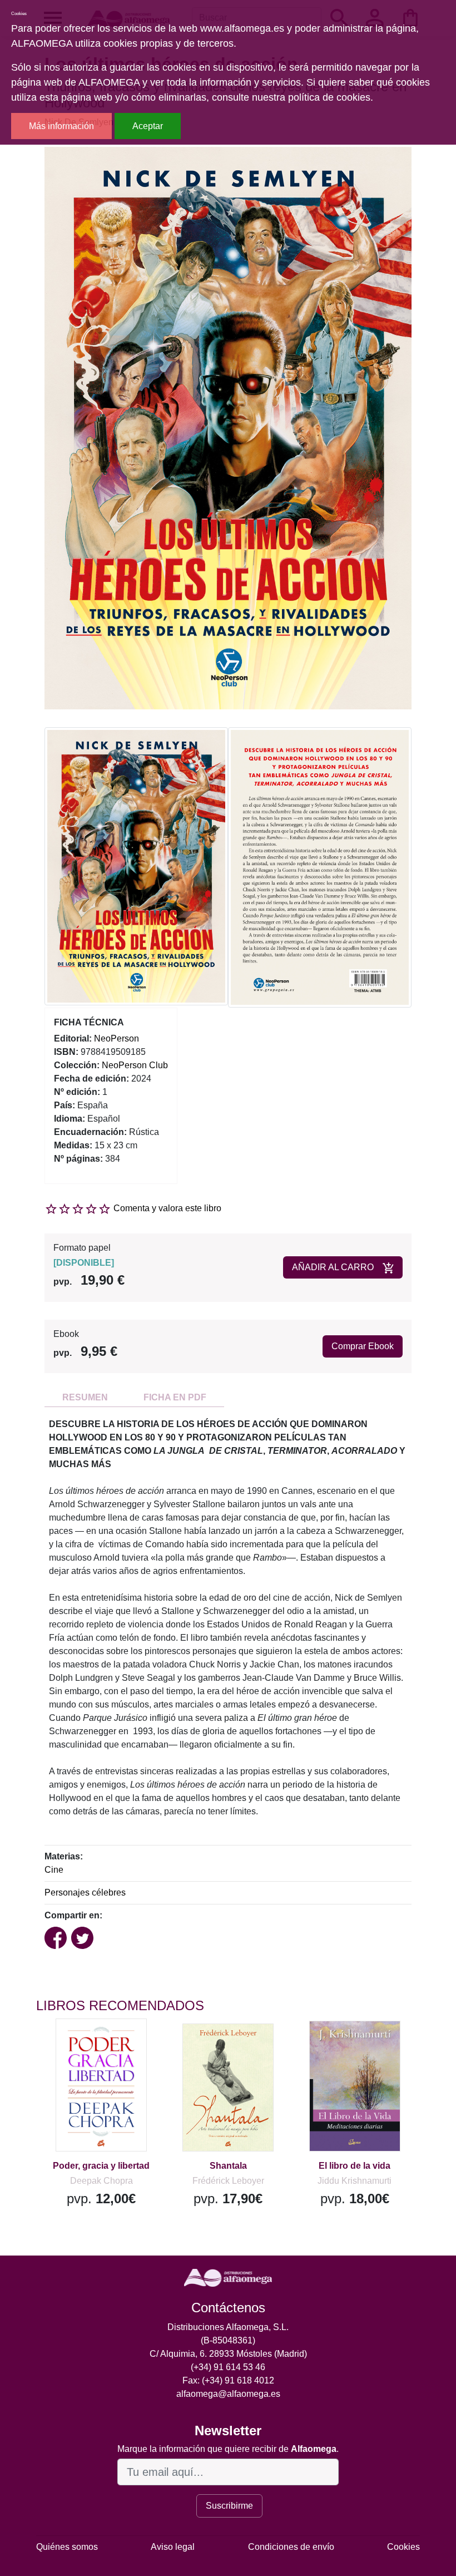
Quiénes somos (67, 2547)
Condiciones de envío (291, 2547)
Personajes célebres (85, 1892)
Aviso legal (173, 2547)
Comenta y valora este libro (167, 1208)
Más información (61, 126)
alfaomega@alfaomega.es (228, 2394)
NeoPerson (117, 1038)
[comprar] (105, 2043)
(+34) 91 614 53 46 (228, 2367)
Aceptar (148, 126)
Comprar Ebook (363, 1346)
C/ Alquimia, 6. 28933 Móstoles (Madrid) (228, 2354)
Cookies (403, 2547)
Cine (54, 1870)
